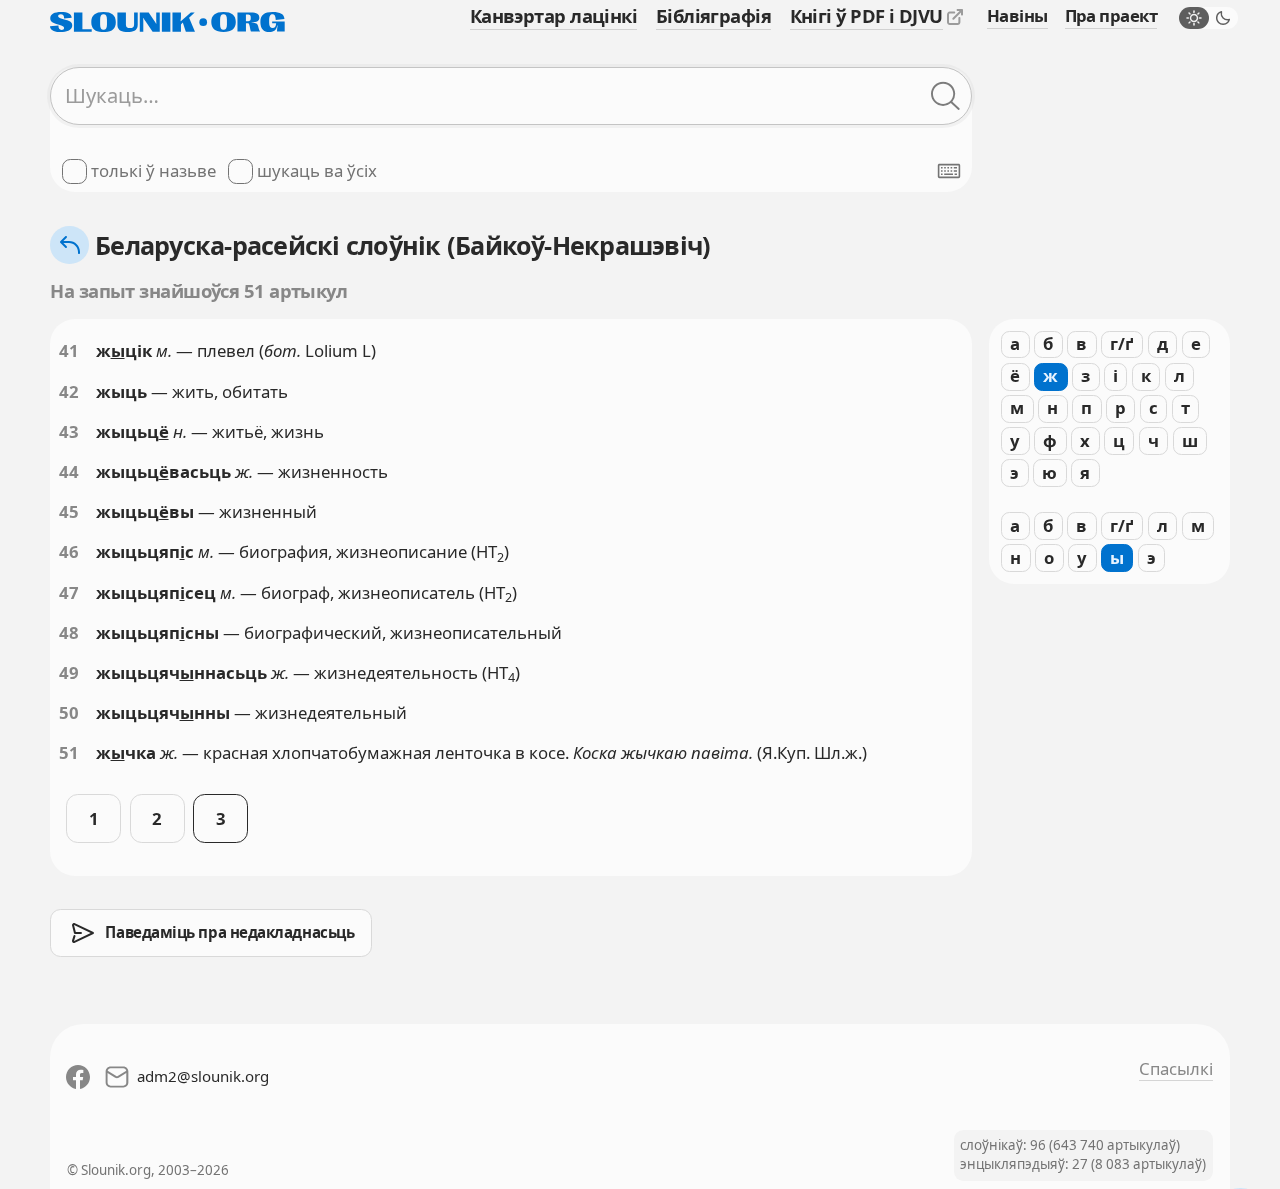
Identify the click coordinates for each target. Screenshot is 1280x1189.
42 (69, 391)
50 (69, 712)
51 (69, 752)
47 (69, 592)
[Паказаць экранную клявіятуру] (949, 171)
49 (69, 672)
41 (69, 350)
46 (69, 551)
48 (69, 632)
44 (69, 471)
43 (69, 431)
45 (69, 511)
